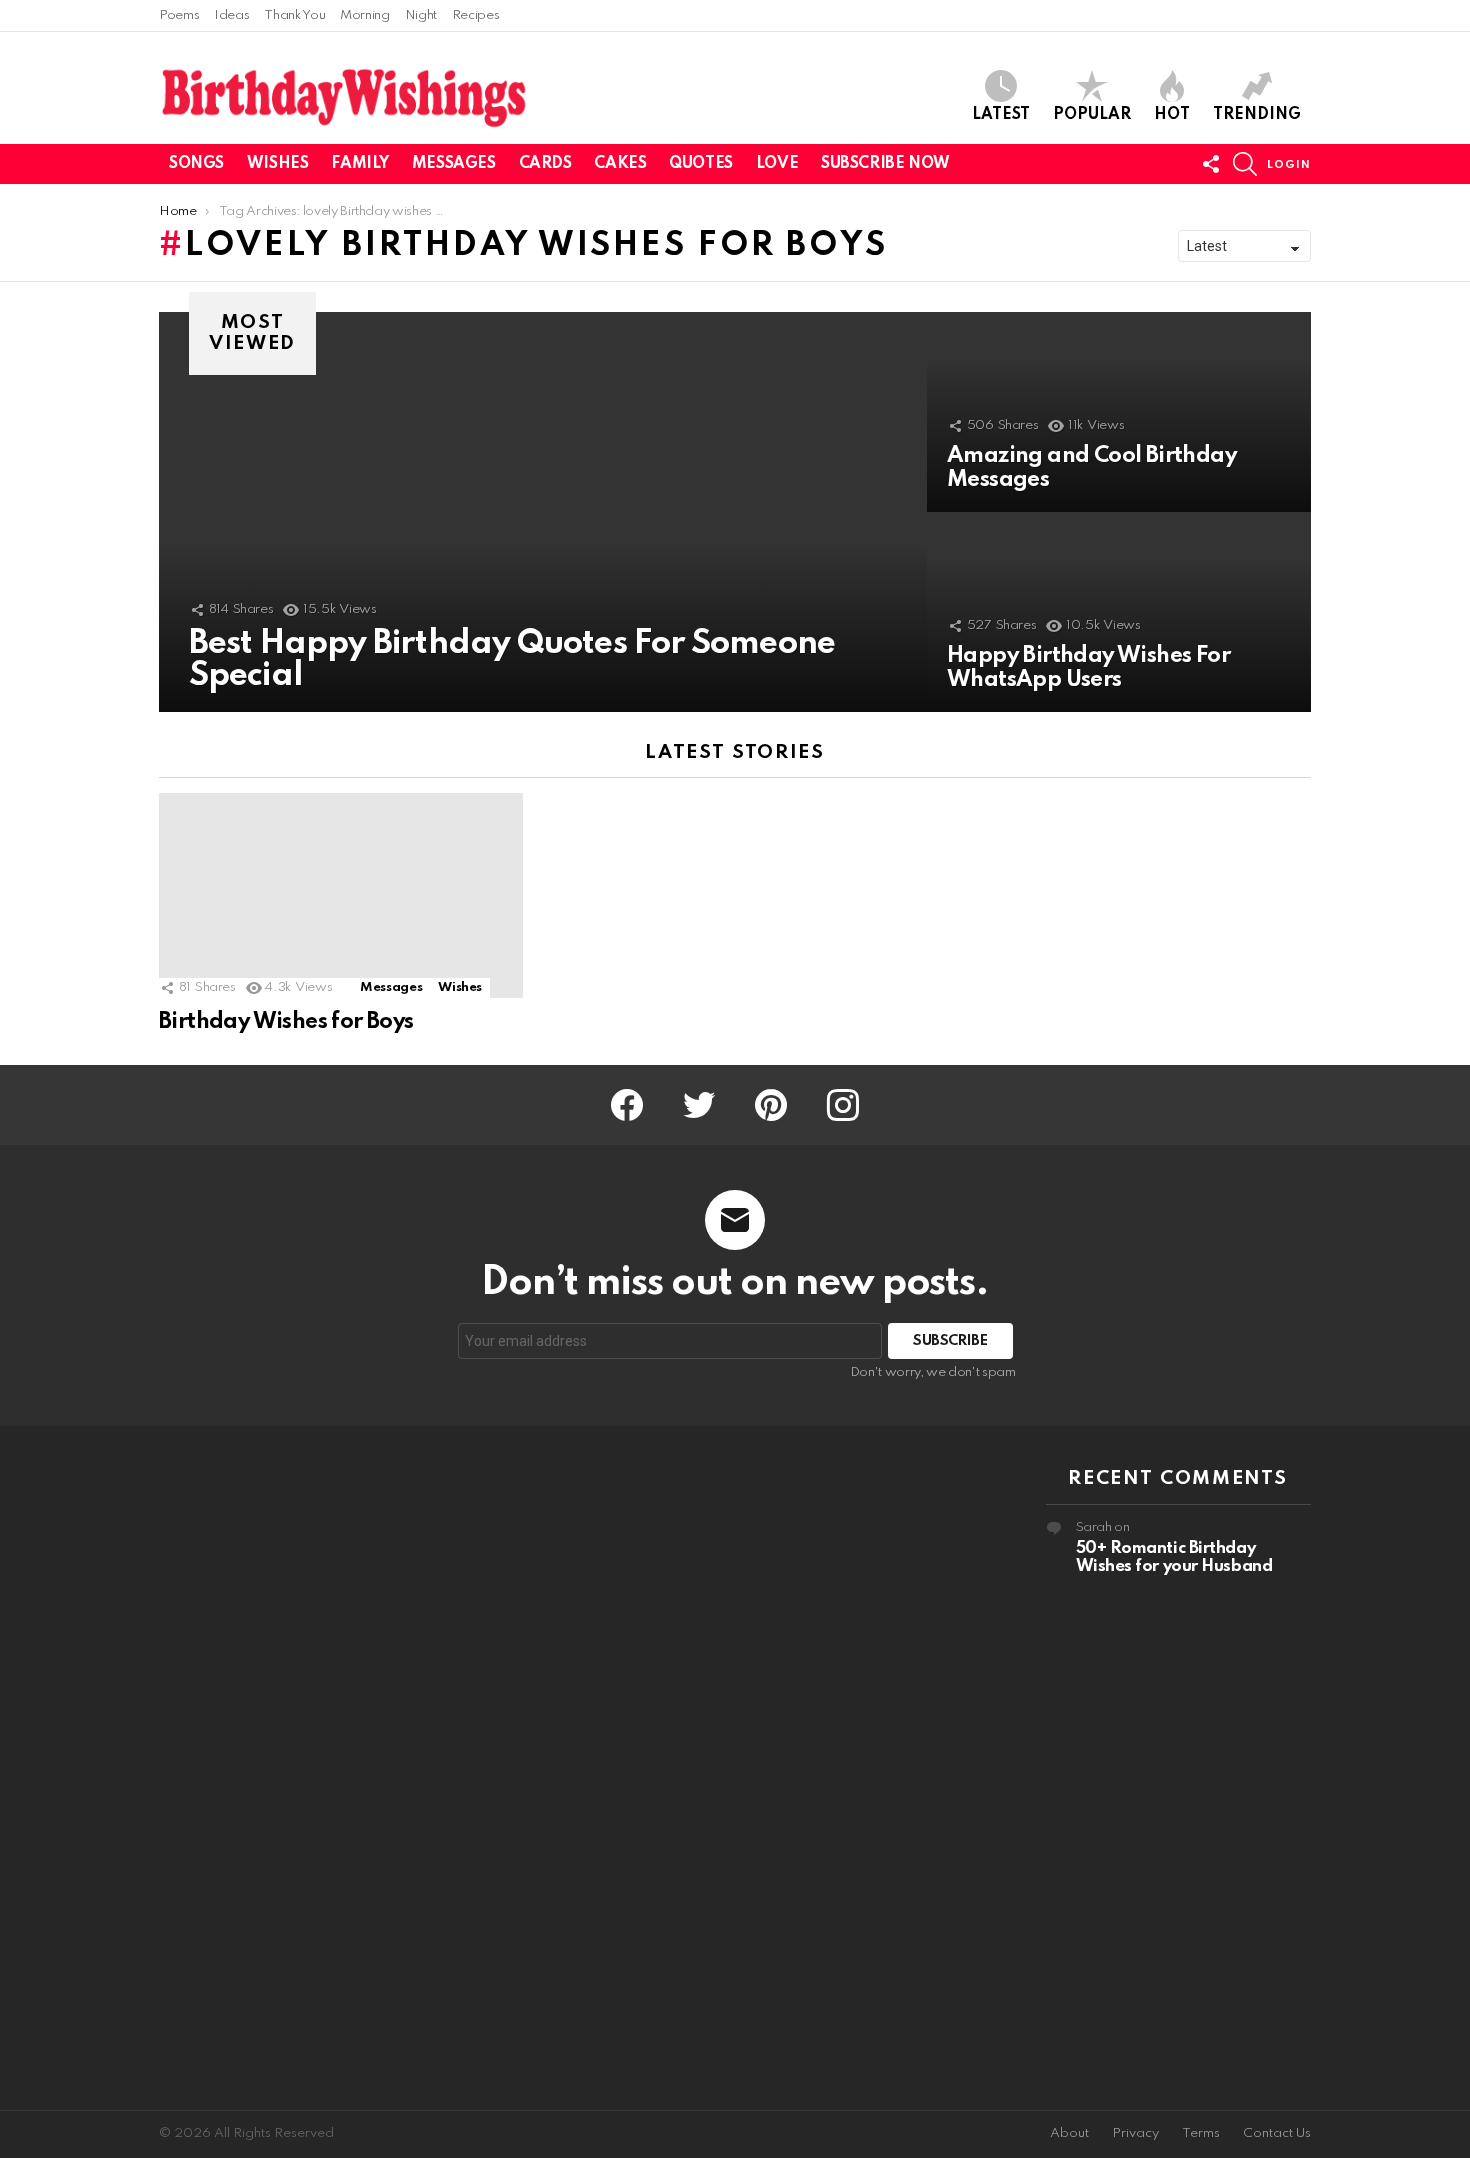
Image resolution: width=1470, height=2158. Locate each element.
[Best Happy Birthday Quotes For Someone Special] (543, 512)
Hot (1172, 115)
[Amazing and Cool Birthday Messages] (1119, 412)
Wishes (277, 164)
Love (777, 164)
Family (359, 164)
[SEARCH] (1245, 164)
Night (421, 15)
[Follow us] (1211, 164)
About (1069, 2133)
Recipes (475, 15)
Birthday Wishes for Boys (286, 1022)
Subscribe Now (885, 164)
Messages (454, 164)
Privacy (1135, 2133)
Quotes (700, 164)
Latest (1001, 115)
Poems (179, 15)
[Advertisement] (292, 1768)
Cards (545, 164)
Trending (1257, 115)
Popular (1092, 115)
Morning (364, 15)
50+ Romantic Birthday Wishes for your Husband (1174, 1557)
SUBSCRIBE (950, 1341)
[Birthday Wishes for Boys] (341, 895)
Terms (1201, 2133)
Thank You (294, 15)
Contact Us (1277, 2133)
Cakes (620, 164)
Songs (196, 164)
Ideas (231, 15)
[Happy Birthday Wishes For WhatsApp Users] (1119, 612)
